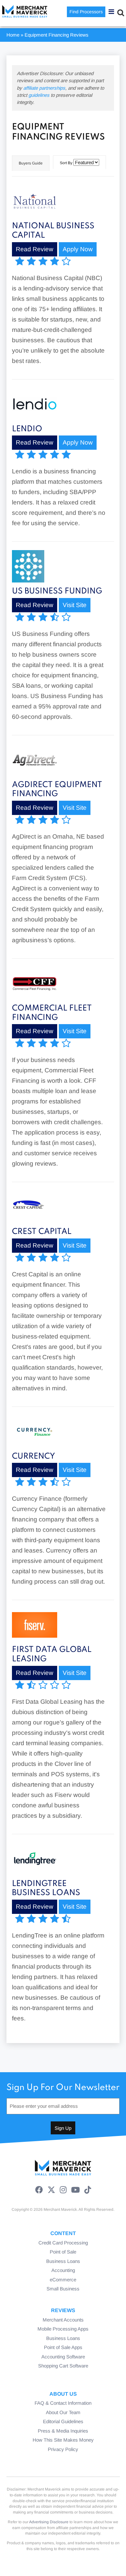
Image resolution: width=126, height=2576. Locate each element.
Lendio (27, 429)
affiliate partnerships (44, 88)
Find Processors (86, 12)
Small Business (63, 2289)
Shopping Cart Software (63, 2366)
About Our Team (63, 2412)
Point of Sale (63, 2252)
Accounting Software (63, 2357)
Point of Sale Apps (63, 2347)
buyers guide (31, 163)
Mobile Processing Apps (63, 2329)
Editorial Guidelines (63, 2421)
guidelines (39, 95)
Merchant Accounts (63, 2320)
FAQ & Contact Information (63, 2403)
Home (13, 35)
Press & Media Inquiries (63, 2431)
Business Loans (63, 2261)
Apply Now (78, 249)
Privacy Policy (63, 2449)
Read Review (35, 249)
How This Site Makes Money (63, 2440)
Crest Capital (42, 1232)
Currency (33, 1457)
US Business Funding (57, 591)
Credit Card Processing (63, 2243)
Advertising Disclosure (49, 2522)
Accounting (63, 2270)
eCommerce (63, 2280)
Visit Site (75, 605)
